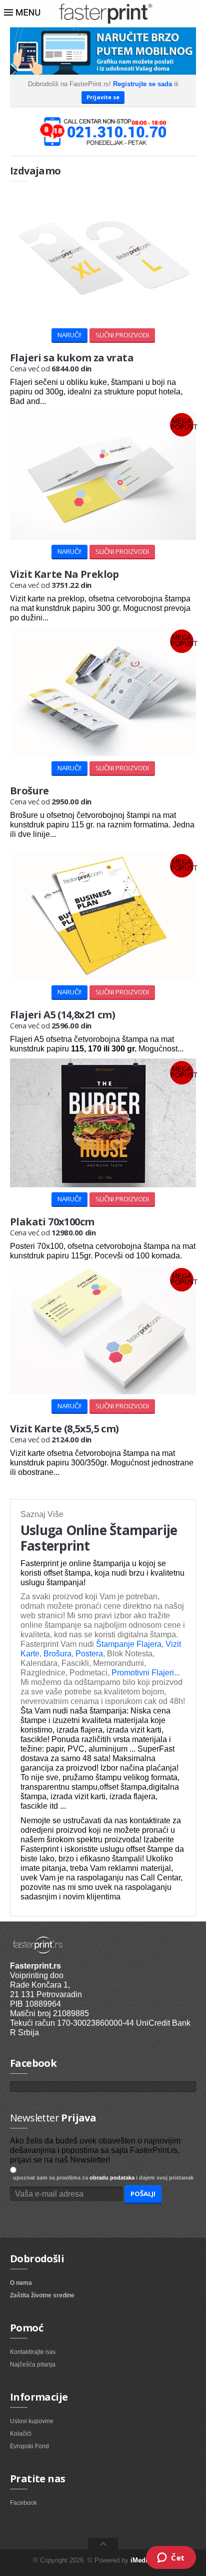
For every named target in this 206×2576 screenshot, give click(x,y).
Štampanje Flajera (129, 1644)
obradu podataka (112, 2178)
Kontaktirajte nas (33, 2352)
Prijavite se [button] (103, 97)
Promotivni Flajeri (143, 1673)
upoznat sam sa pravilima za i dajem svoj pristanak (102, 2178)
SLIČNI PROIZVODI (122, 335)
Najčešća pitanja (33, 2365)
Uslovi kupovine (32, 2421)
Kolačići (21, 2434)
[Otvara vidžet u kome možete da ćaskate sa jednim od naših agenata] (171, 2558)
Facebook (23, 2503)
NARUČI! (69, 335)
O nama (21, 2283)
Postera (88, 1654)
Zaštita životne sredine (42, 2295)
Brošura (56, 1654)
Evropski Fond (29, 2446)
